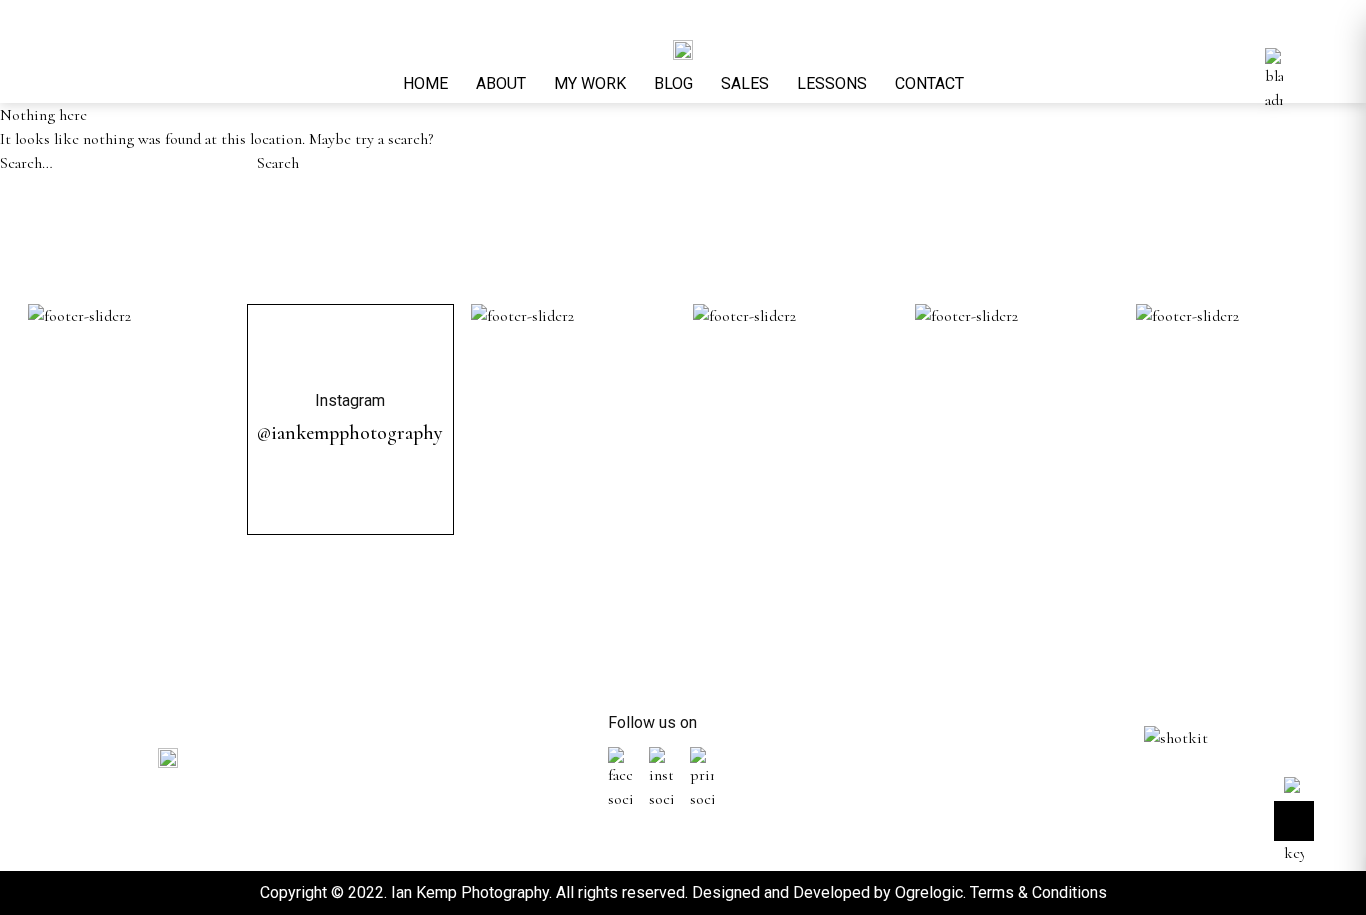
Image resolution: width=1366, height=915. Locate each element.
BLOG (673, 83)
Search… (26, 163)
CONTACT (929, 83)
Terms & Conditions (1038, 892)
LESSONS (832, 83)
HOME (425, 83)
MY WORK (590, 83)
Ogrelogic (929, 892)
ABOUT (501, 83)
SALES (745, 83)
